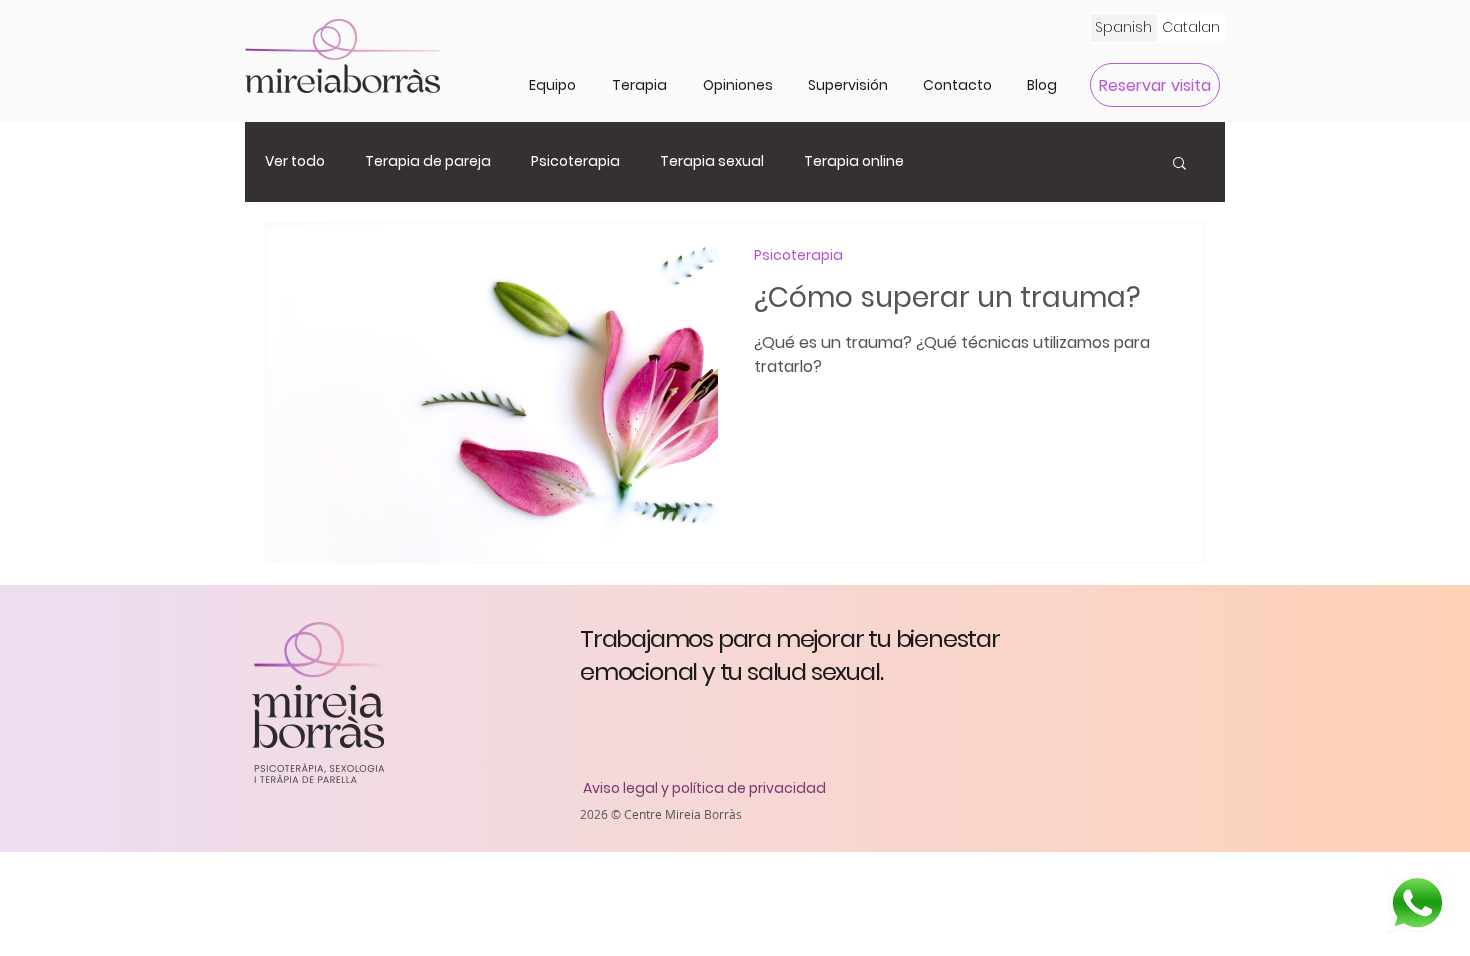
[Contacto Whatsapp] (1416, 902)
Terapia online (854, 161)
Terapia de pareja (428, 161)
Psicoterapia (575, 161)
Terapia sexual (712, 161)
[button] (639, 85)
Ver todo (295, 161)
